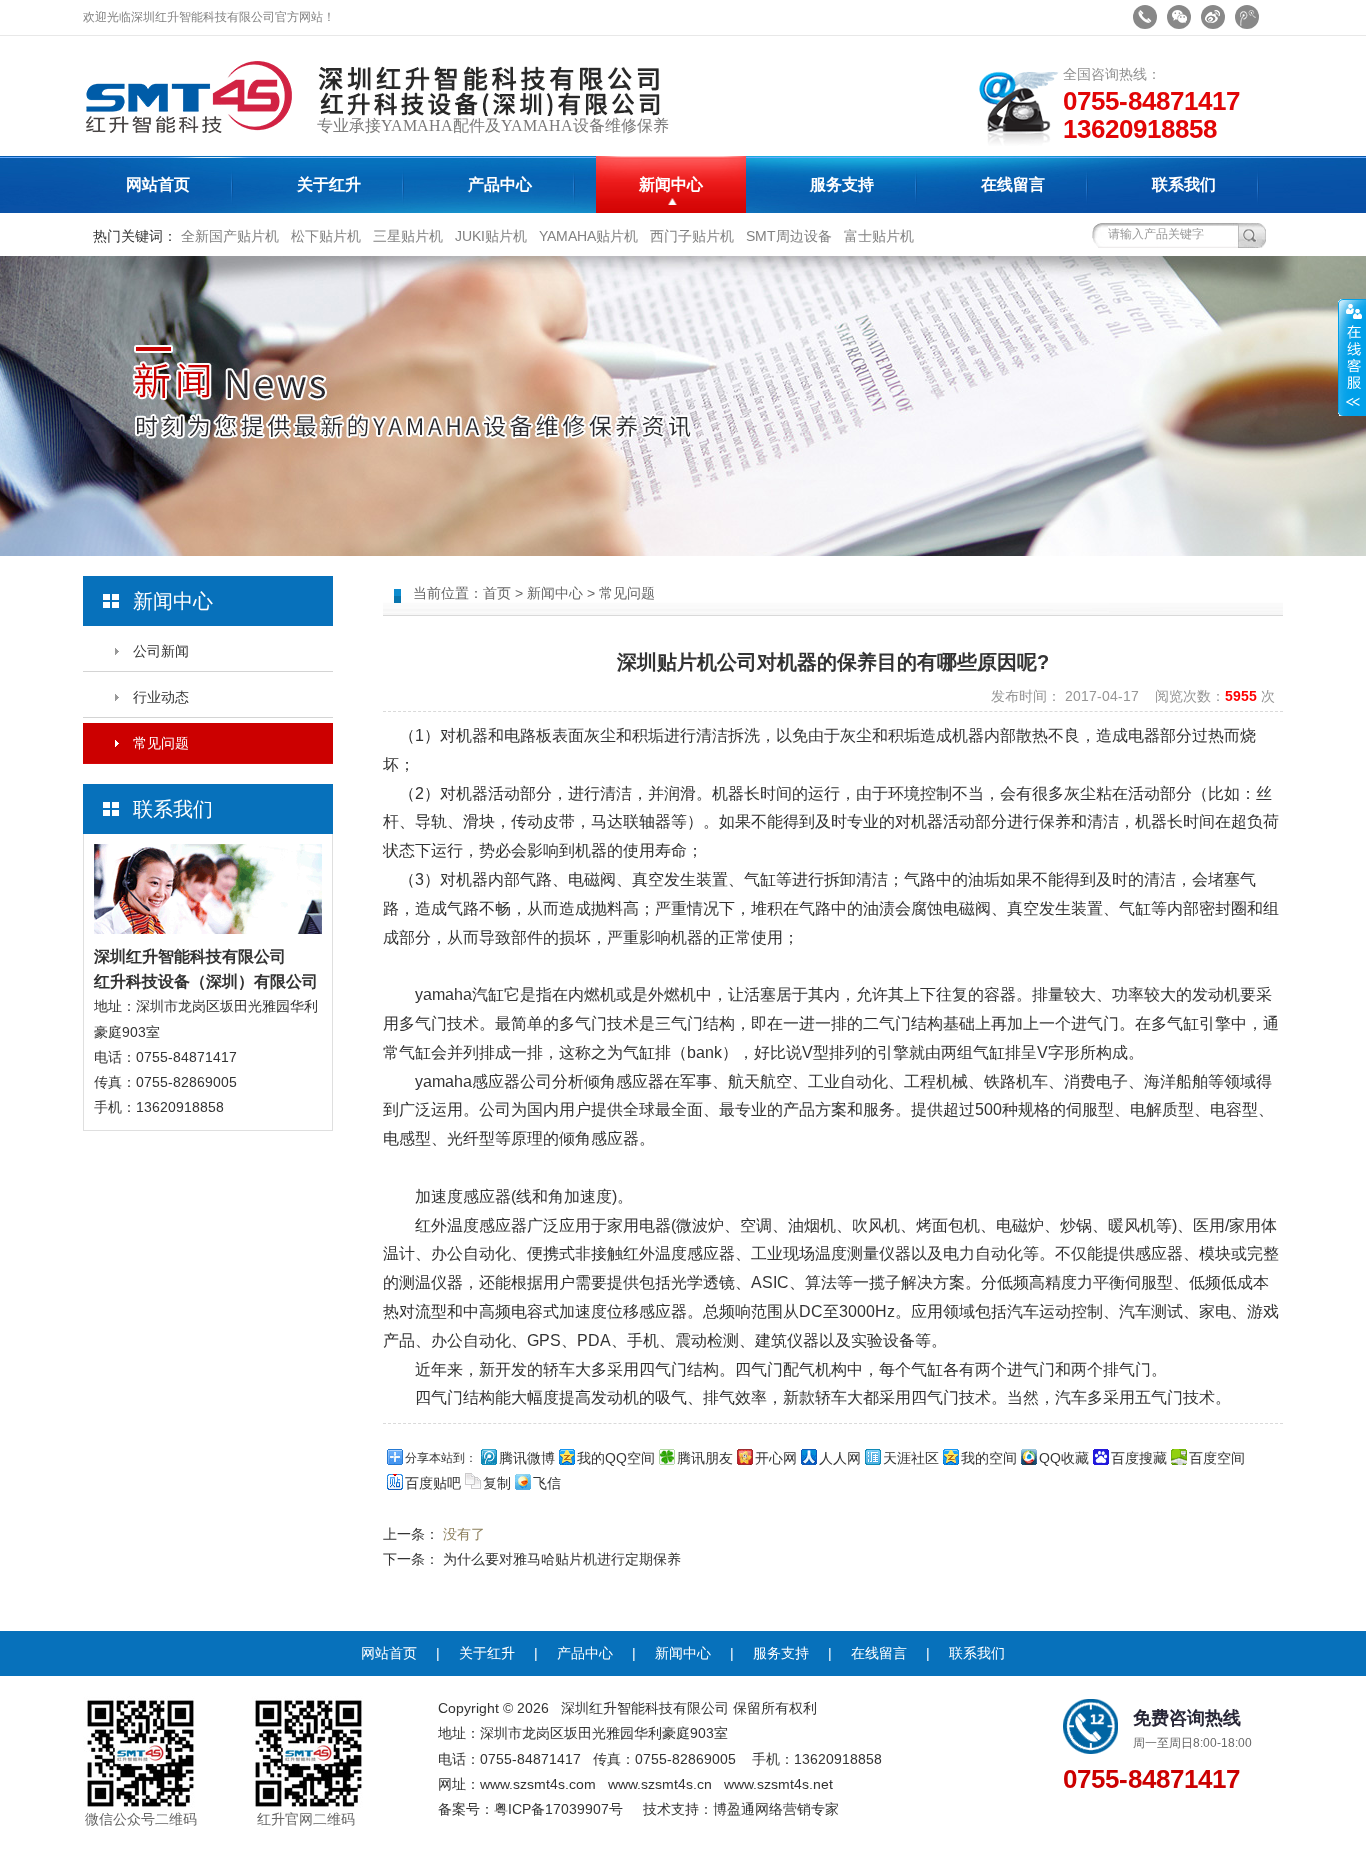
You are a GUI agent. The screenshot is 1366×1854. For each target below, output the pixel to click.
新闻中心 (671, 184)
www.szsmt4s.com (538, 1784)
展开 (1352, 357)
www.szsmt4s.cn (660, 1784)
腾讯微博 (527, 1458)
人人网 (840, 1458)
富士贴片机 (879, 236)
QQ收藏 (1064, 1458)
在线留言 (1013, 184)
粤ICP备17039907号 (558, 1809)
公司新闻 (161, 651)
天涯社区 (911, 1458)
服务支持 (842, 184)
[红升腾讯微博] (1247, 17)
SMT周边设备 (789, 236)
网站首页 (158, 184)
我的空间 (989, 1458)
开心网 (776, 1458)
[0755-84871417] (1145, 17)
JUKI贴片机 (491, 236)
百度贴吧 (433, 1483)
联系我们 (1184, 184)
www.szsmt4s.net (778, 1784)
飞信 (547, 1483)
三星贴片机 (408, 236)
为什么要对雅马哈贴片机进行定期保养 (562, 1559)
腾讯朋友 (705, 1458)
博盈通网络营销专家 (776, 1809)
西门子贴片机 (692, 236)
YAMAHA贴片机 (588, 236)
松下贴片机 (326, 236)
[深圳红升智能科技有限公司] (198, 151)
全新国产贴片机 (230, 236)
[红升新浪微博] (1213, 17)
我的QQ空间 (616, 1458)
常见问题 (161, 743)
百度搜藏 (1139, 1458)
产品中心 (500, 184)
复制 (497, 1483)
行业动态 (161, 697)
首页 (497, 593)
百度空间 (1217, 1458)
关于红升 (329, 184)
